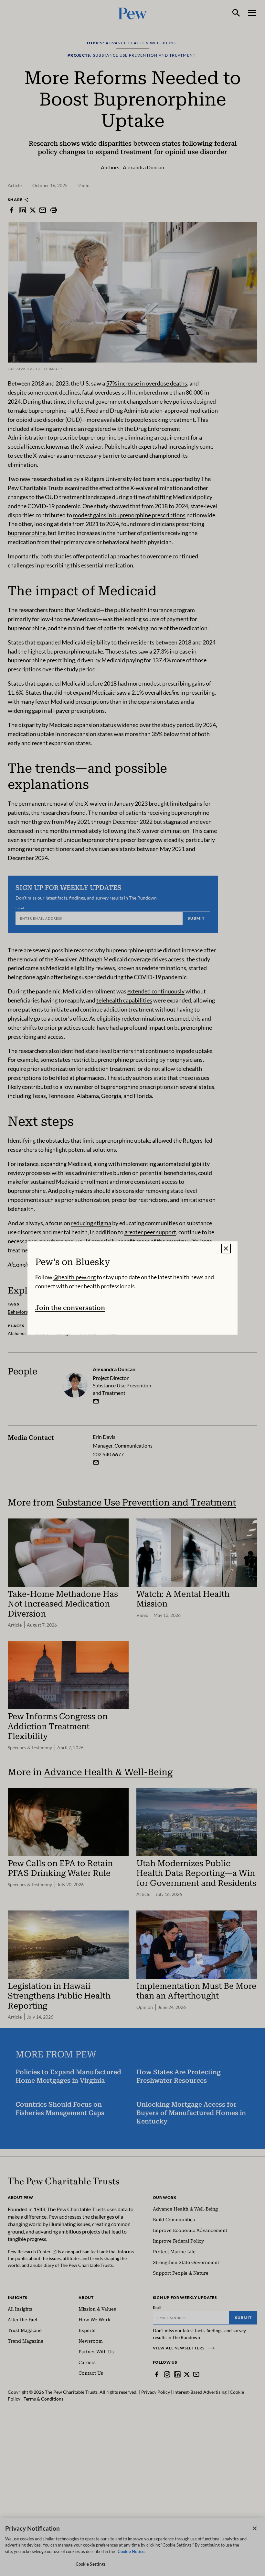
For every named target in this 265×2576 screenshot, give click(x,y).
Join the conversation (70, 1308)
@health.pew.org (74, 1277)
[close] (226, 1249)
